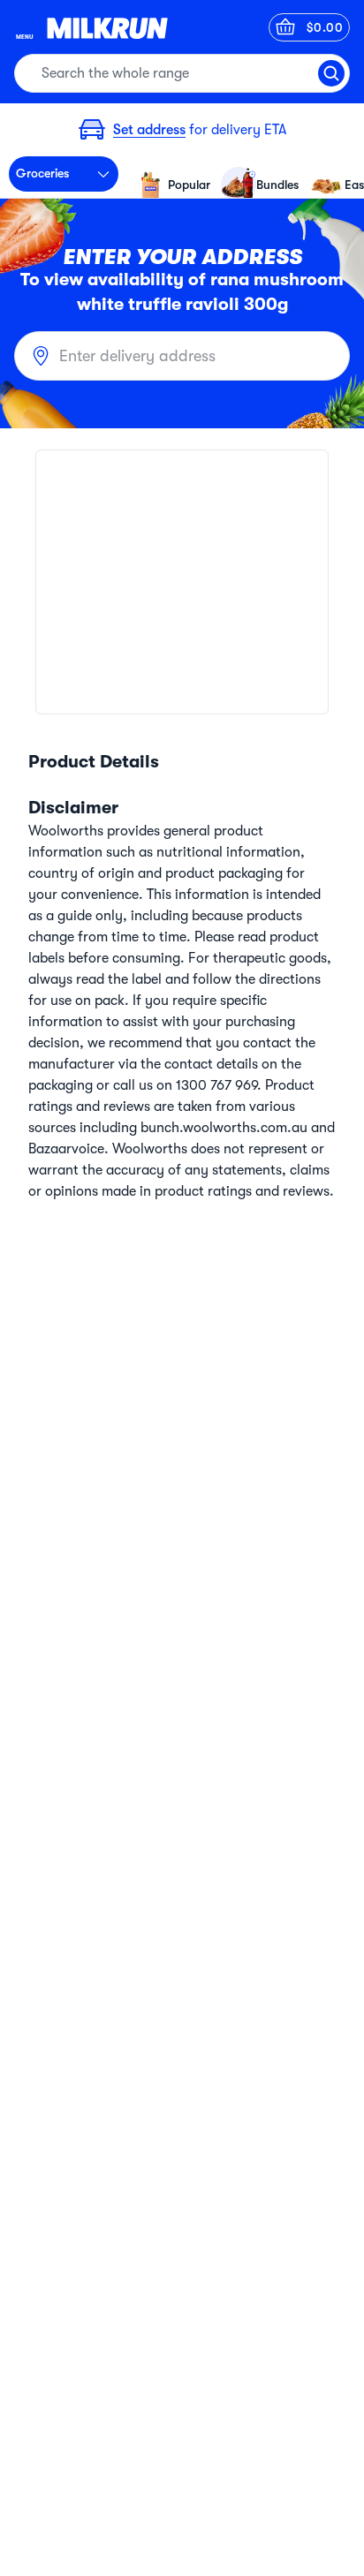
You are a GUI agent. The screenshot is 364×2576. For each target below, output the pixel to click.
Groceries (42, 173)
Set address (149, 130)
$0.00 (325, 27)
